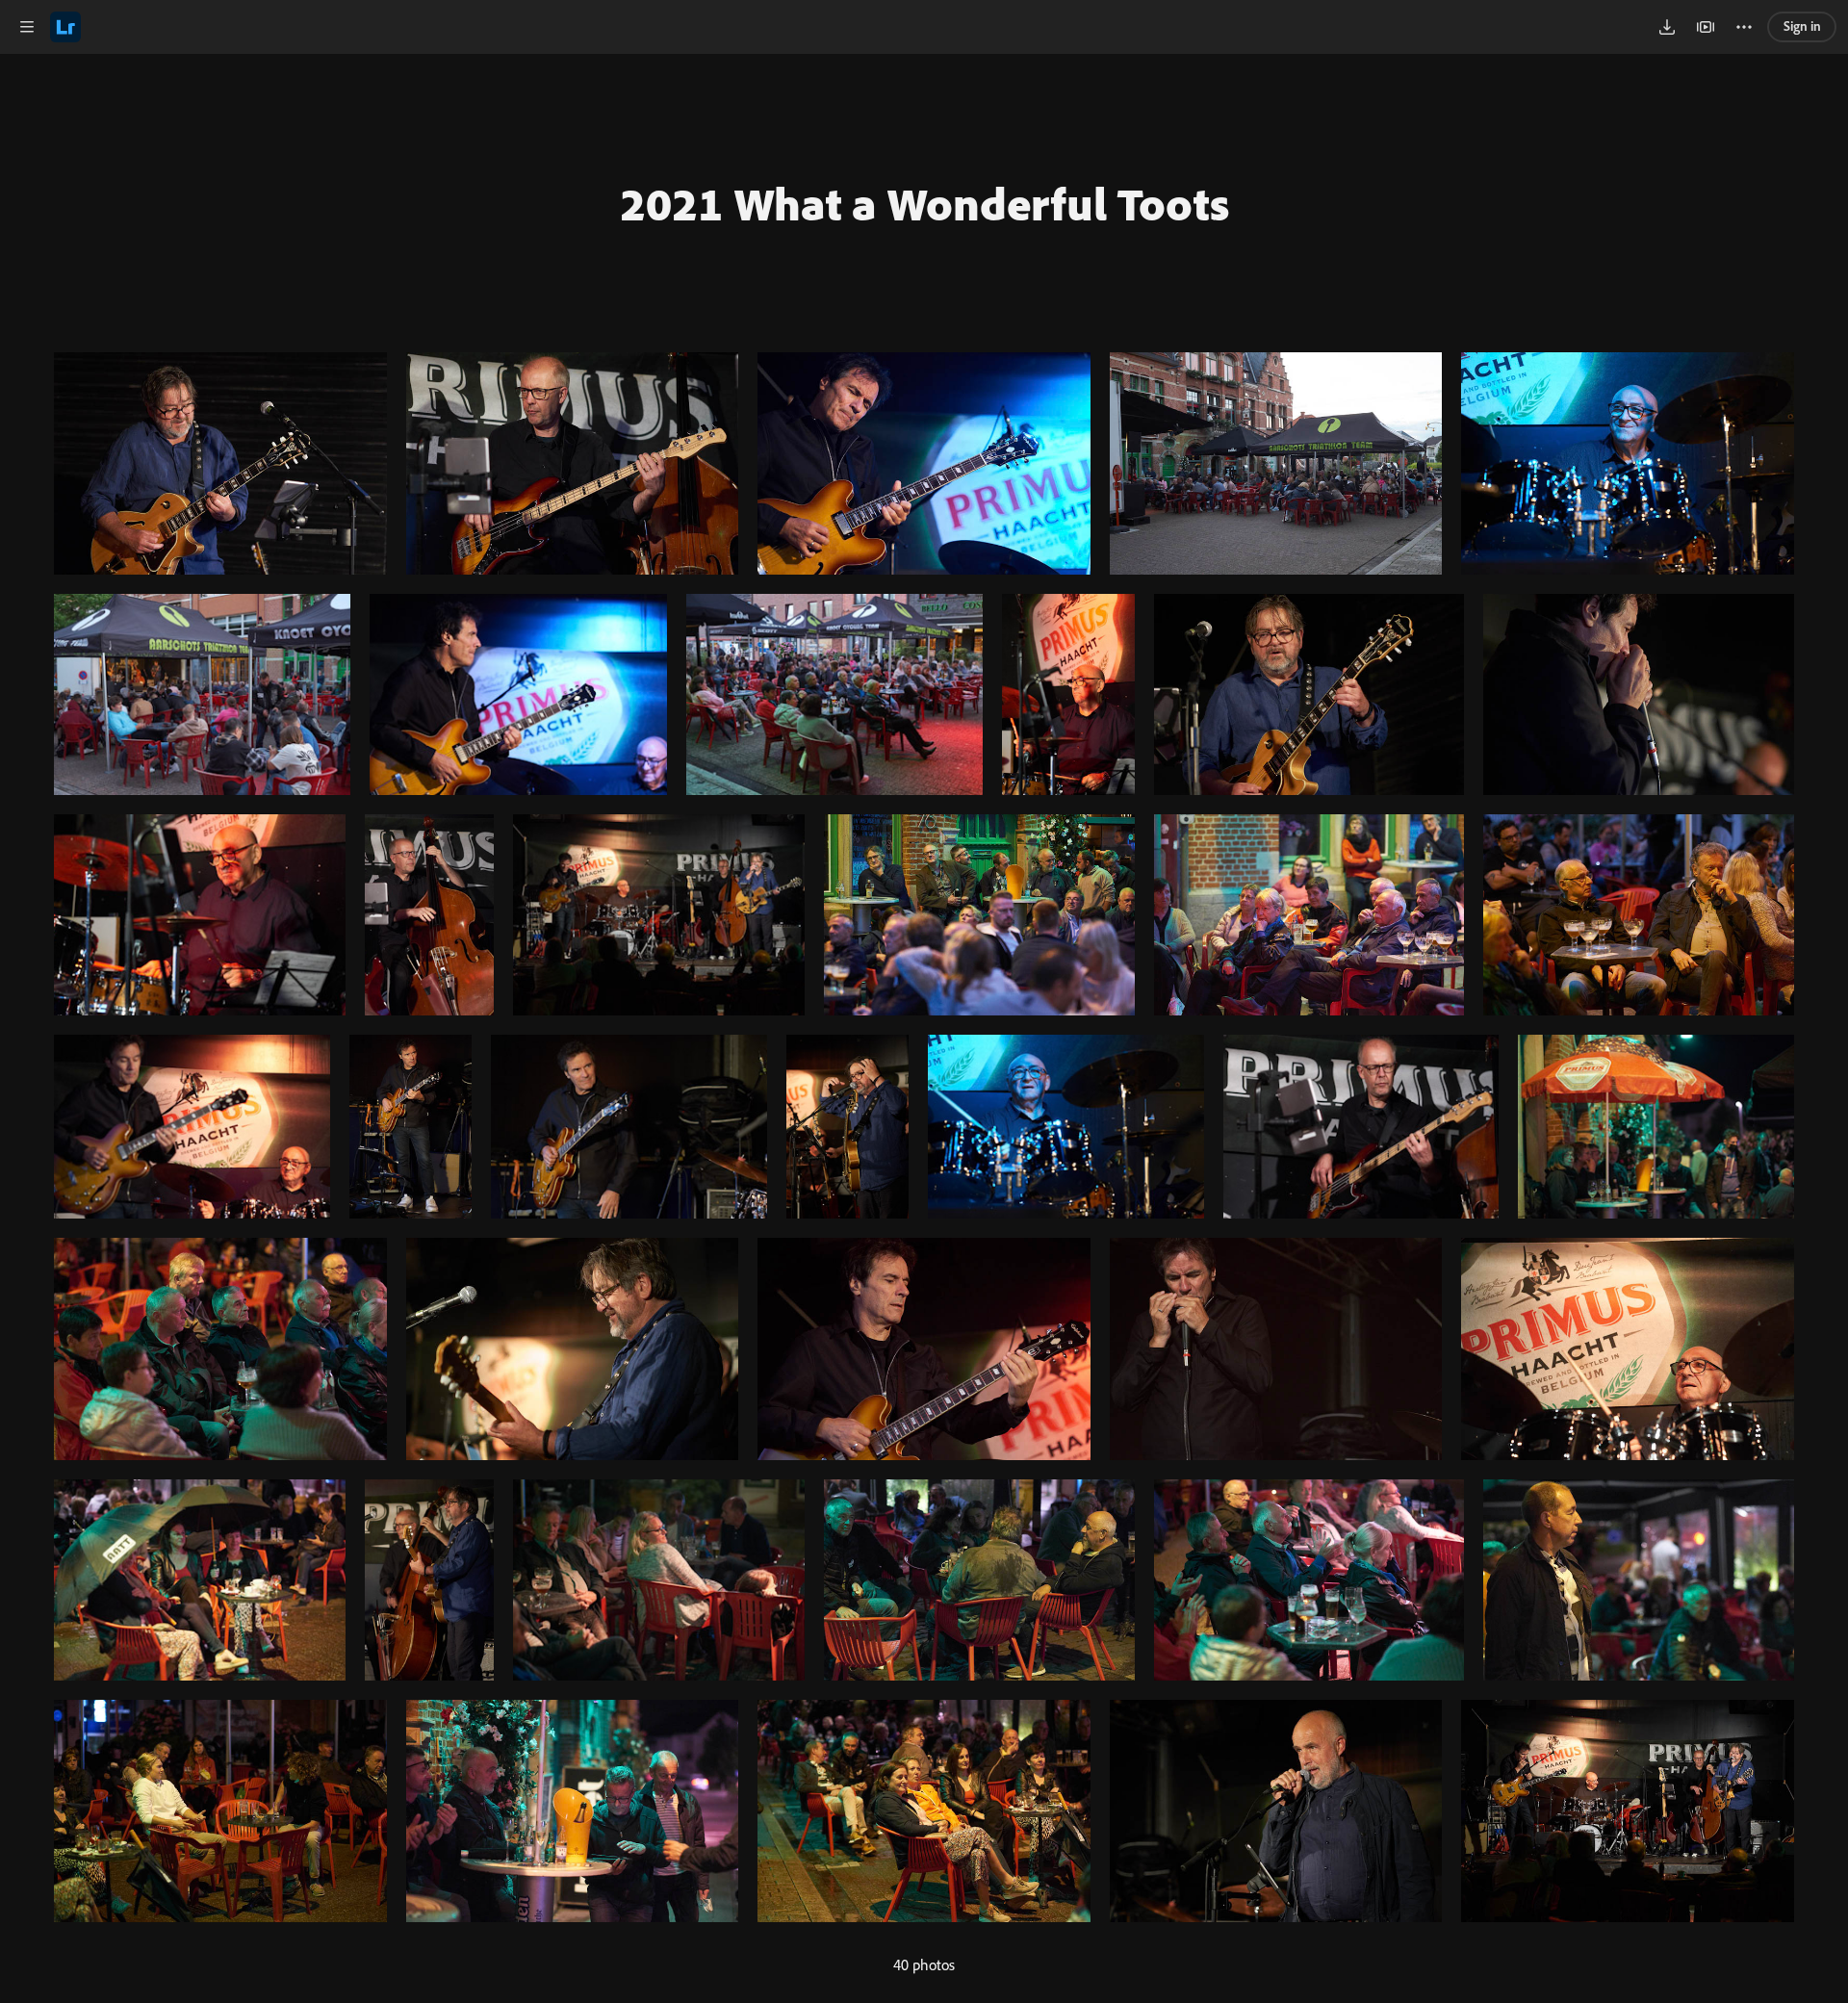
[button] (27, 27)
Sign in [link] (1802, 26)
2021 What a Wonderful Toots (924, 203)
